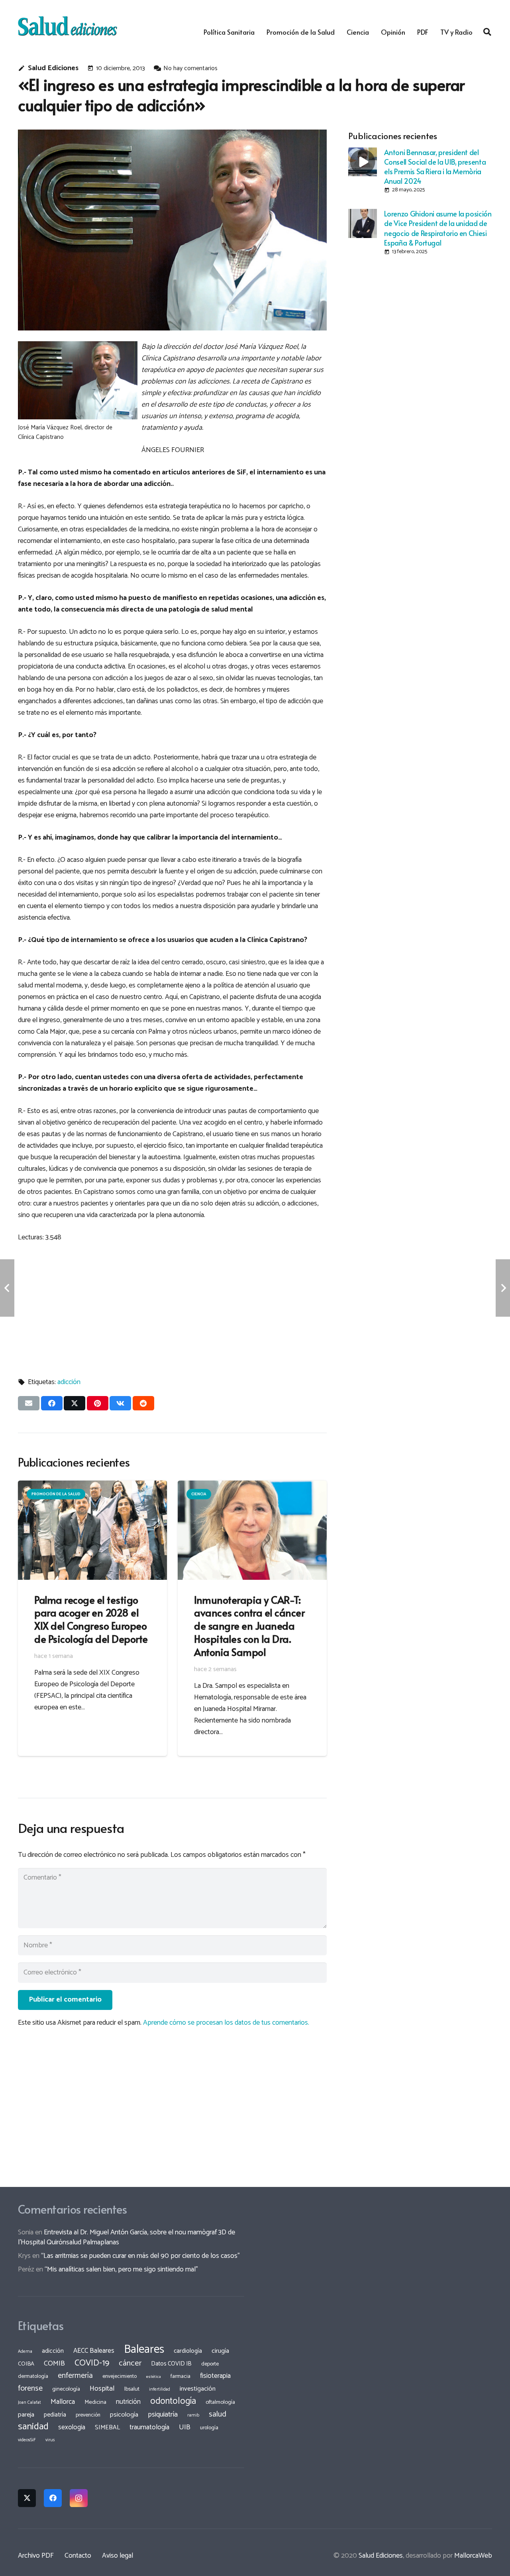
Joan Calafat (29, 2403)
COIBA (26, 2364)
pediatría (55, 2415)
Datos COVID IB (171, 2364)
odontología (173, 2401)
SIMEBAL (107, 2428)
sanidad (33, 2427)
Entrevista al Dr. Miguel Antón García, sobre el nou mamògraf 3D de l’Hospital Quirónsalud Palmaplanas (127, 2237)
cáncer (130, 2363)
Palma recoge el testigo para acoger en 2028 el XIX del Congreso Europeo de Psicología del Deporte (91, 1619)
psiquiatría (163, 2415)
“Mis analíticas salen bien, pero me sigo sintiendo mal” (121, 2269)
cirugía (220, 2351)
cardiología (188, 2351)
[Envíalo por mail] (29, 1403)
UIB (185, 2427)
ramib (193, 2415)
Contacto (78, 2556)
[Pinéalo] (98, 1403)
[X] (27, 2498)
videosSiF (27, 2440)
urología (209, 2428)
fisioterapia (215, 2376)
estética (154, 2377)
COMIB (54, 2364)
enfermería (75, 2376)
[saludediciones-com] (68, 26)
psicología (124, 2415)
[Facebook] (53, 2498)
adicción (69, 1382)
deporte (210, 2364)
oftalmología (220, 2402)
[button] (487, 32)
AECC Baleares (94, 2351)
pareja (26, 2415)
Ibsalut (132, 2389)
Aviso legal (118, 2556)
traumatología (149, 2427)
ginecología (66, 2389)
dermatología (33, 2376)
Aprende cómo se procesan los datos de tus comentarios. (226, 2023)
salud (218, 2414)
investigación (198, 2389)
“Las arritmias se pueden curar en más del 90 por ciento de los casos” (140, 2256)
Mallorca (63, 2402)
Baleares (144, 2350)
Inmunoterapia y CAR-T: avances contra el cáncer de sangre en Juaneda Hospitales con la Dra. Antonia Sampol (249, 1626)
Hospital (102, 2389)
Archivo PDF (36, 2556)
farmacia (180, 2376)
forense (30, 2388)
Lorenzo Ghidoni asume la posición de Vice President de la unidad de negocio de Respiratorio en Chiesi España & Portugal (438, 228)
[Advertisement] (172, 1306)
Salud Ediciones (53, 68)
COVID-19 (92, 2363)
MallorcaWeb (473, 2556)
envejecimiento (120, 2376)
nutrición (128, 2402)
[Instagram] (79, 2498)
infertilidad (160, 2389)
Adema (25, 2352)
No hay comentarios (190, 68)
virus (50, 2440)
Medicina (95, 2402)
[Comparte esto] (52, 1403)
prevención (88, 2415)
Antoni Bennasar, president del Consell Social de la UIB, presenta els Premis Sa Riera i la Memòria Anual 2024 (435, 166)
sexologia (72, 2427)
